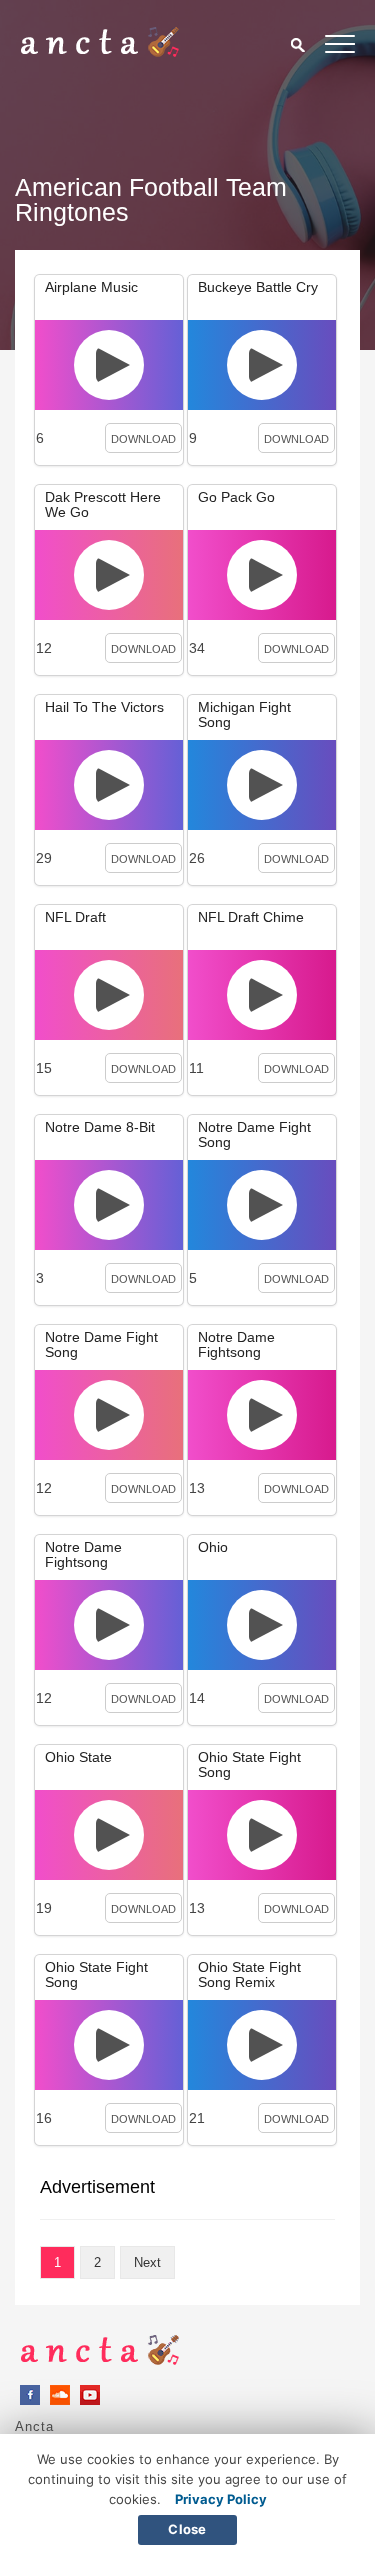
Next (147, 2262)
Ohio (213, 1547)
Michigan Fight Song (244, 714)
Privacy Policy (221, 2499)
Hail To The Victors (104, 707)
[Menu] (340, 47)
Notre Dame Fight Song (254, 1134)
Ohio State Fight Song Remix (249, 1974)
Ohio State (78, 1757)
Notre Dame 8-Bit (100, 1127)
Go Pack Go (236, 497)
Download (143, 439)
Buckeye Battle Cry (258, 287)
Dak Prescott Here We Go (103, 504)
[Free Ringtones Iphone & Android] (100, 52)
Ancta (34, 2426)
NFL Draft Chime (251, 917)
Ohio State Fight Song (249, 1764)
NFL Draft (75, 917)
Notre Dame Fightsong (236, 1344)
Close (187, 2529)
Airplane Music (91, 287)
